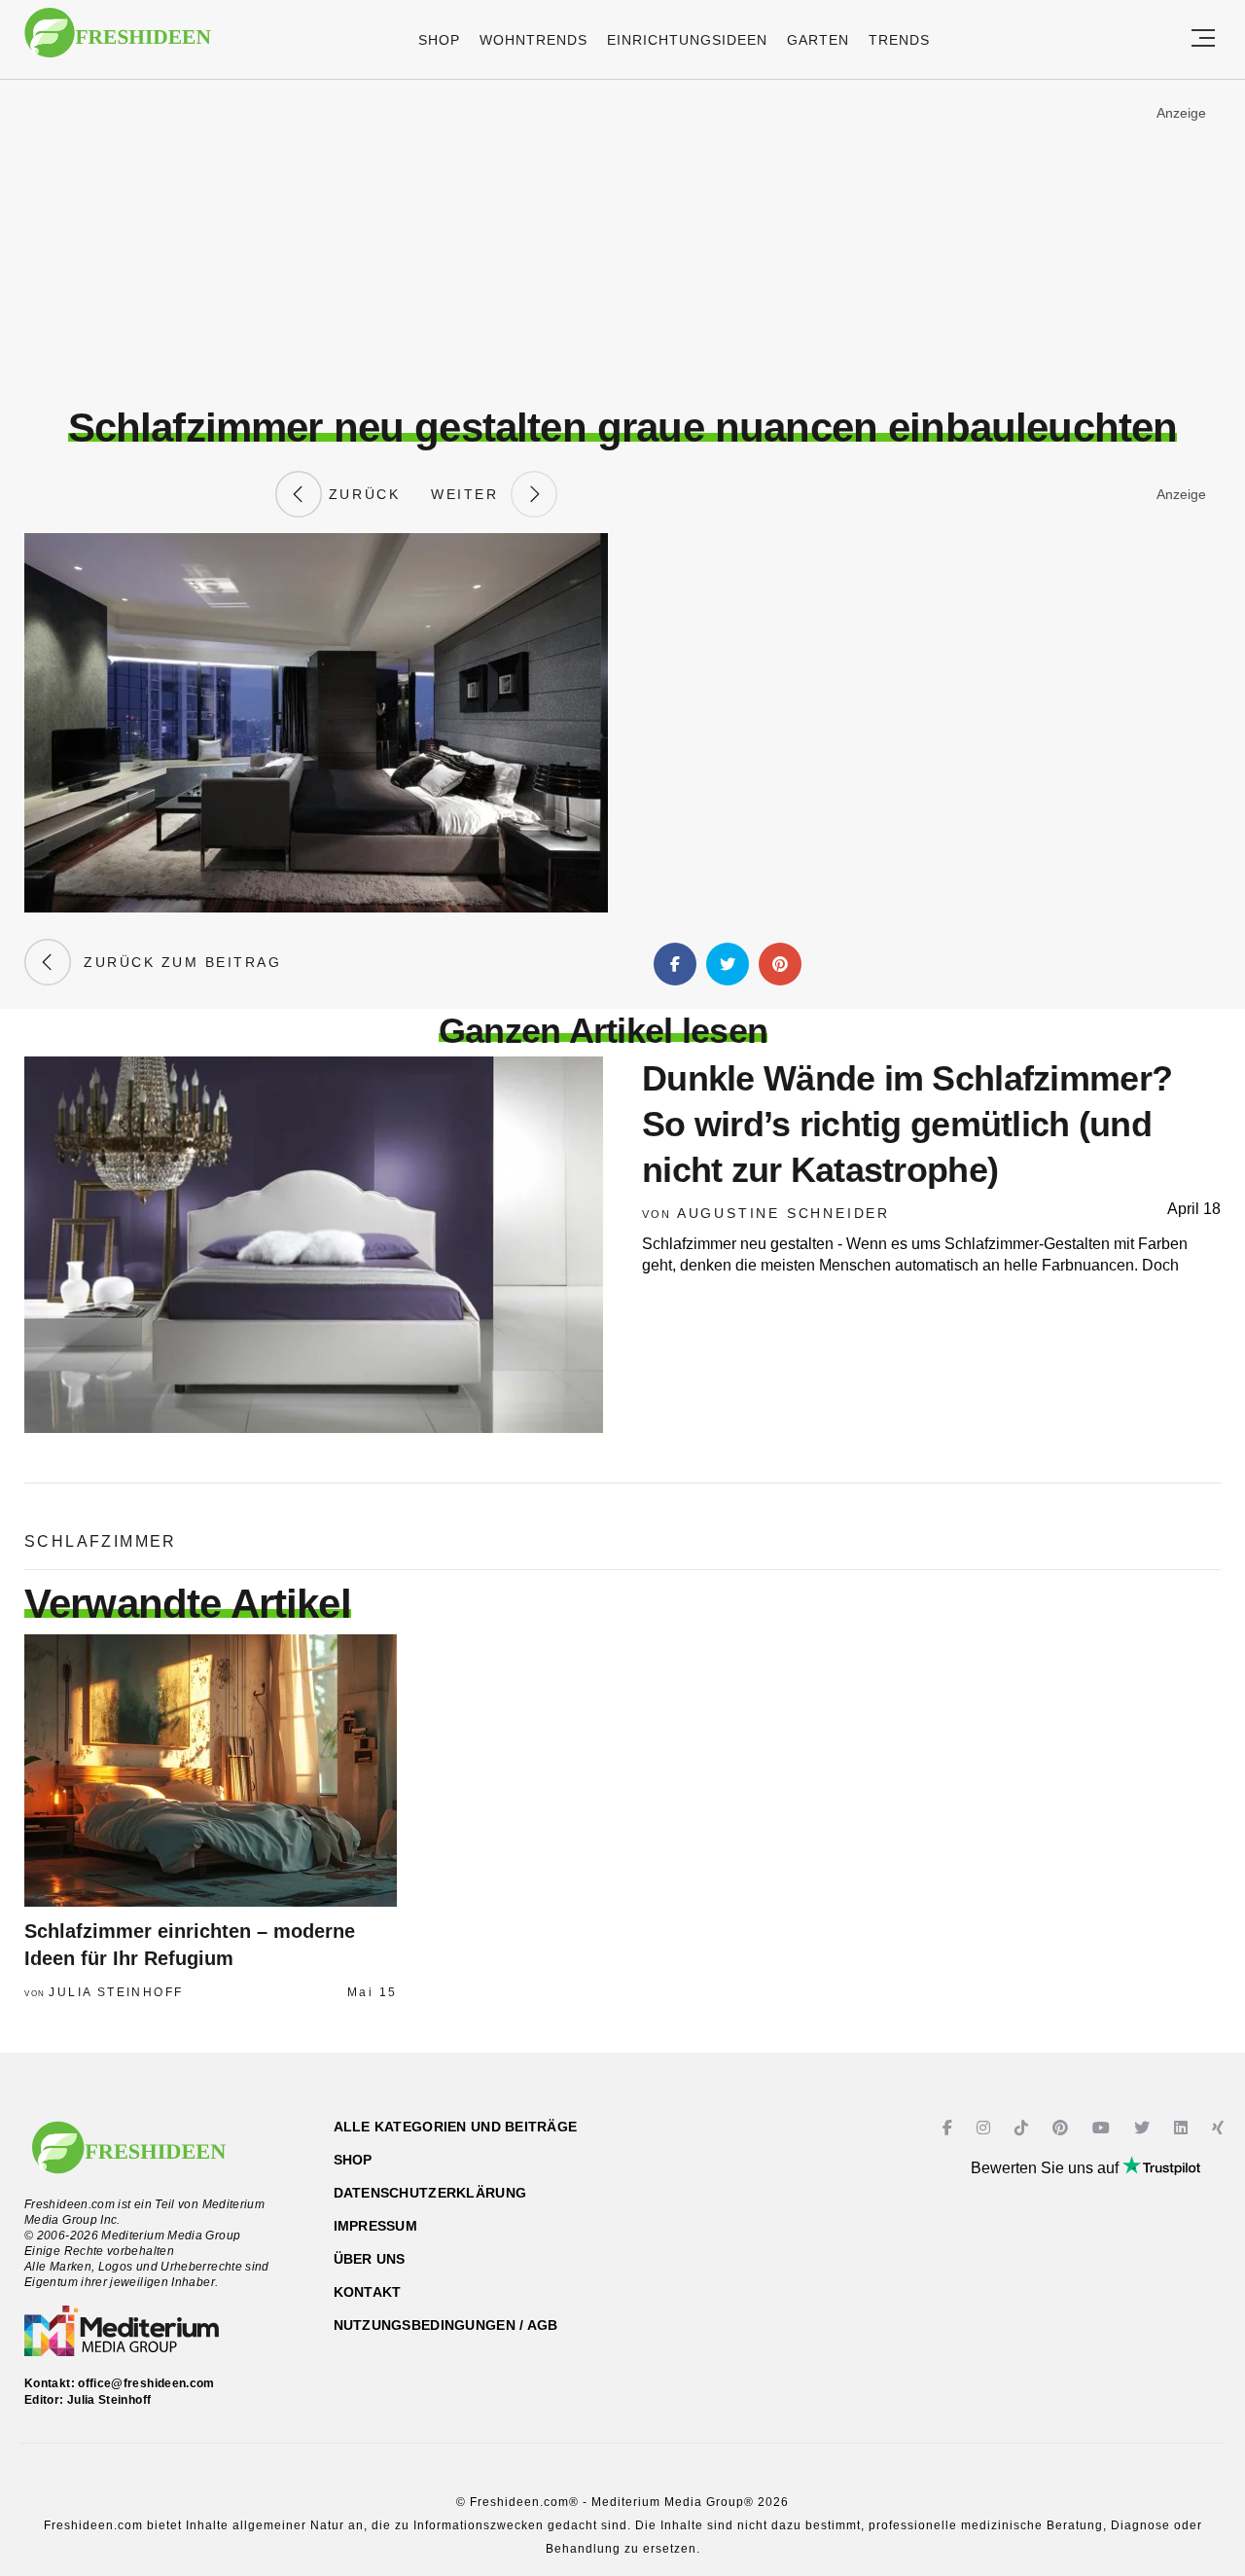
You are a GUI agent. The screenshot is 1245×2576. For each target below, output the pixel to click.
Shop (439, 40)
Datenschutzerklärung (430, 2193)
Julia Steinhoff (116, 1992)
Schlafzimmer (101, 1541)
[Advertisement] (622, 242)
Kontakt (368, 2292)
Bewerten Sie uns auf (1047, 2168)
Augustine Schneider (783, 1213)
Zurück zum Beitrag (176, 962)
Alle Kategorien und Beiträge (456, 2127)
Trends (899, 40)
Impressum (376, 2226)
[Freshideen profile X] (1144, 2128)
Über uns (370, 2259)
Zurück (361, 494)
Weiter (471, 494)
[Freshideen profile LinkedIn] (1183, 2128)
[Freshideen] (118, 42)
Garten (818, 40)
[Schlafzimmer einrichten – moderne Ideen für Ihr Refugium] (211, 1771)
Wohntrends (534, 40)
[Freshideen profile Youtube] (1103, 2128)
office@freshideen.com (146, 2383)
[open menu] (1203, 39)
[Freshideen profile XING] (1220, 2128)
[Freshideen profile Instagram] (986, 2128)
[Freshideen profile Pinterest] (1063, 2128)
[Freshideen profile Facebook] (950, 2128)
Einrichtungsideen (687, 40)
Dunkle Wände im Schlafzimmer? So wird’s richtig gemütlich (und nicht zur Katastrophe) (907, 1124)
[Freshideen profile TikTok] (1024, 2128)
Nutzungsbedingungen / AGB (446, 2325)
